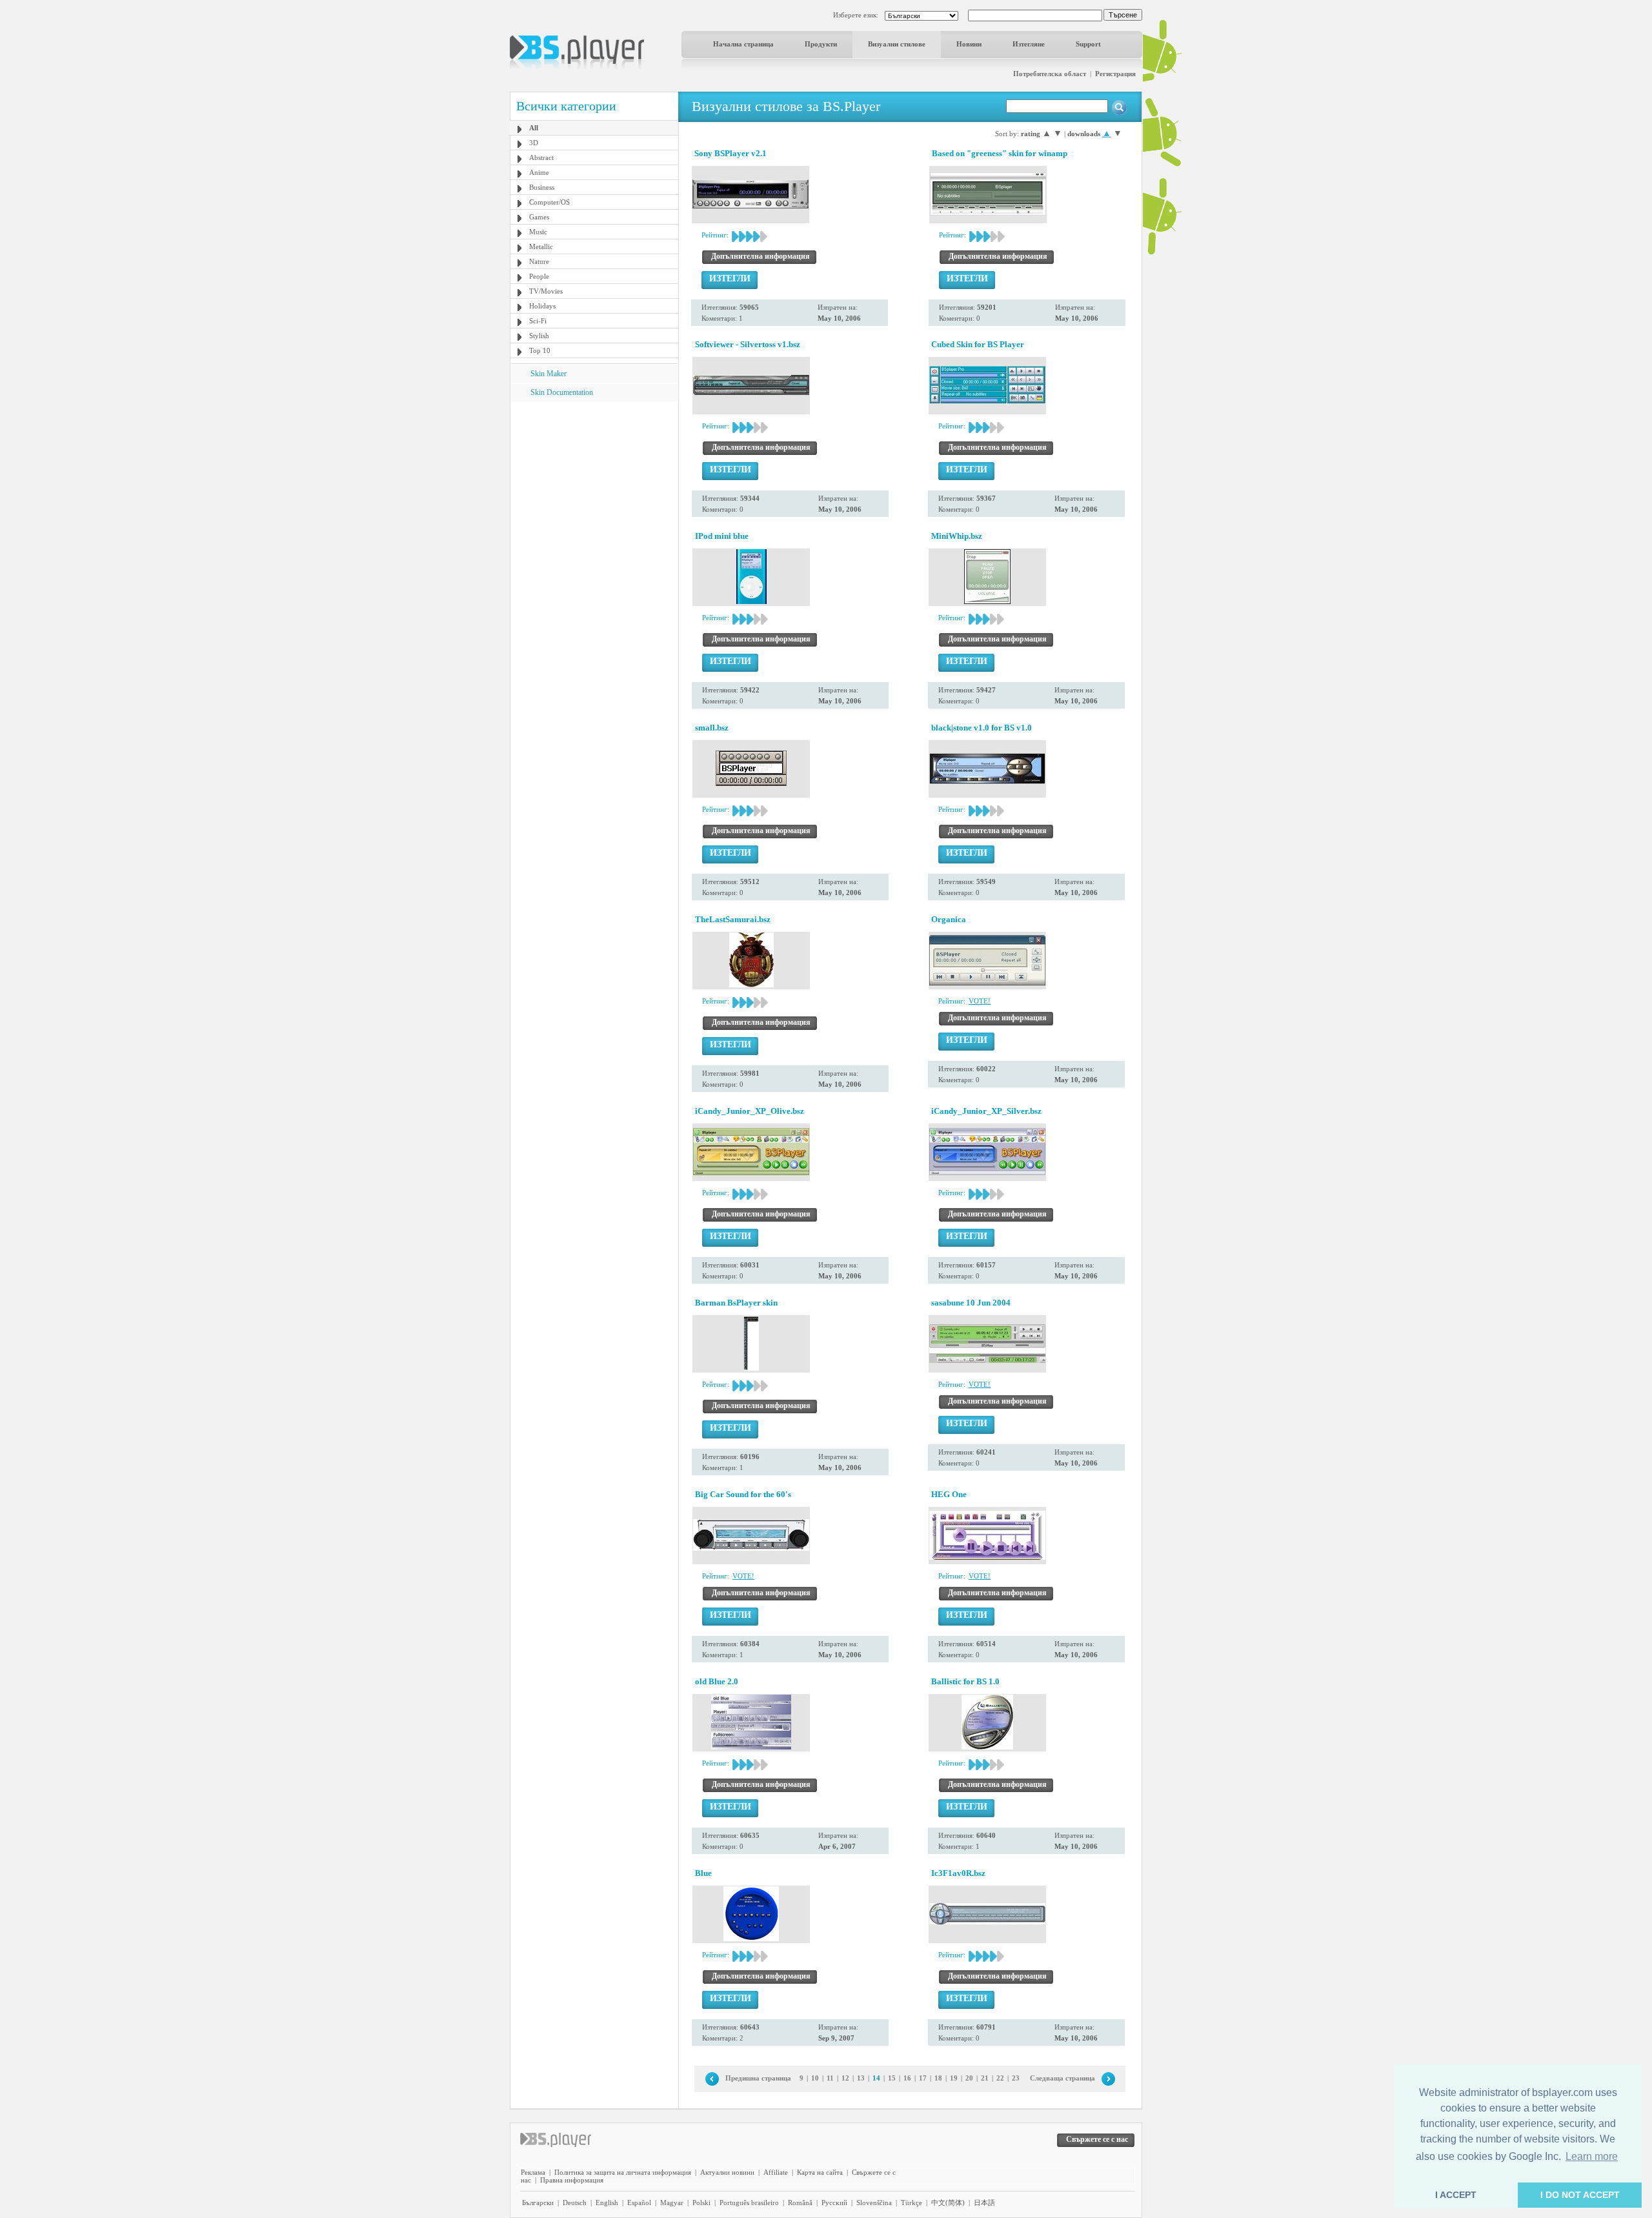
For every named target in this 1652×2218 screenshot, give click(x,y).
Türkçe (912, 2203)
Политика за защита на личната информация (623, 2172)
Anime (539, 172)
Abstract (541, 157)
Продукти (821, 44)
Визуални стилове (897, 44)
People (539, 276)
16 (907, 2078)
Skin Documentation (562, 392)
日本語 (984, 2203)
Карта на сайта (820, 2172)
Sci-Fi (538, 321)
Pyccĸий (834, 2203)
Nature (539, 261)
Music (538, 232)
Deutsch (575, 2203)
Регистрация (1115, 74)
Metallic (541, 247)
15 (892, 2078)
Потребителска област (1050, 74)
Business (542, 187)
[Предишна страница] (712, 2078)
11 (830, 2078)
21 (985, 2078)
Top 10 (540, 350)
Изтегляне (1029, 44)
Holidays (542, 306)
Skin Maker (549, 374)
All (534, 128)
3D (534, 143)
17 (923, 2078)
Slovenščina (874, 2203)
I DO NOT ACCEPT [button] (1580, 2195)
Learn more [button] (1592, 2156)
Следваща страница (1063, 2078)
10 (815, 2078)
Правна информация (572, 2180)
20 (969, 2078)
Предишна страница (758, 2078)
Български (538, 2203)
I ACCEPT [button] (1456, 2195)
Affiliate (776, 2172)
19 (954, 2078)
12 (845, 2078)
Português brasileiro (749, 2203)
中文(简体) (948, 2203)
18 (938, 2078)
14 (876, 2078)
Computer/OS (549, 202)
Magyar (672, 2203)
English (607, 2203)
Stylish (539, 336)
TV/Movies (546, 291)
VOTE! (980, 1001)
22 (1000, 2078)
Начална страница (743, 44)
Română (800, 2203)
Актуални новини (727, 2172)
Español (639, 2203)
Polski (701, 2203)
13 (861, 2078)
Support (1088, 44)
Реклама (533, 2172)
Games (539, 217)
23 (1016, 2078)
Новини (969, 44)
